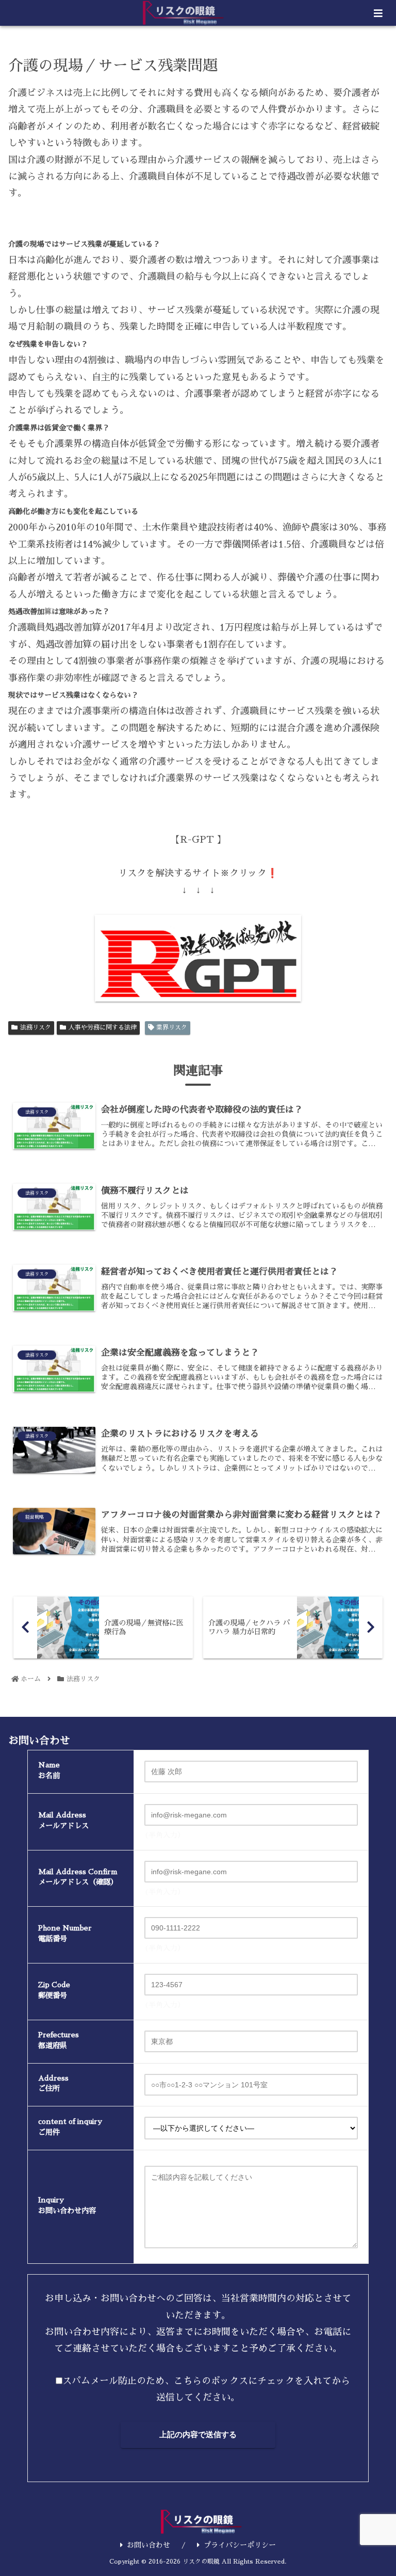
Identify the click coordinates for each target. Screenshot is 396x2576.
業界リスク (172, 1027)
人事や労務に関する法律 (103, 1027)
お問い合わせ (148, 2545)
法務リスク (36, 1027)
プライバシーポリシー (240, 2545)
